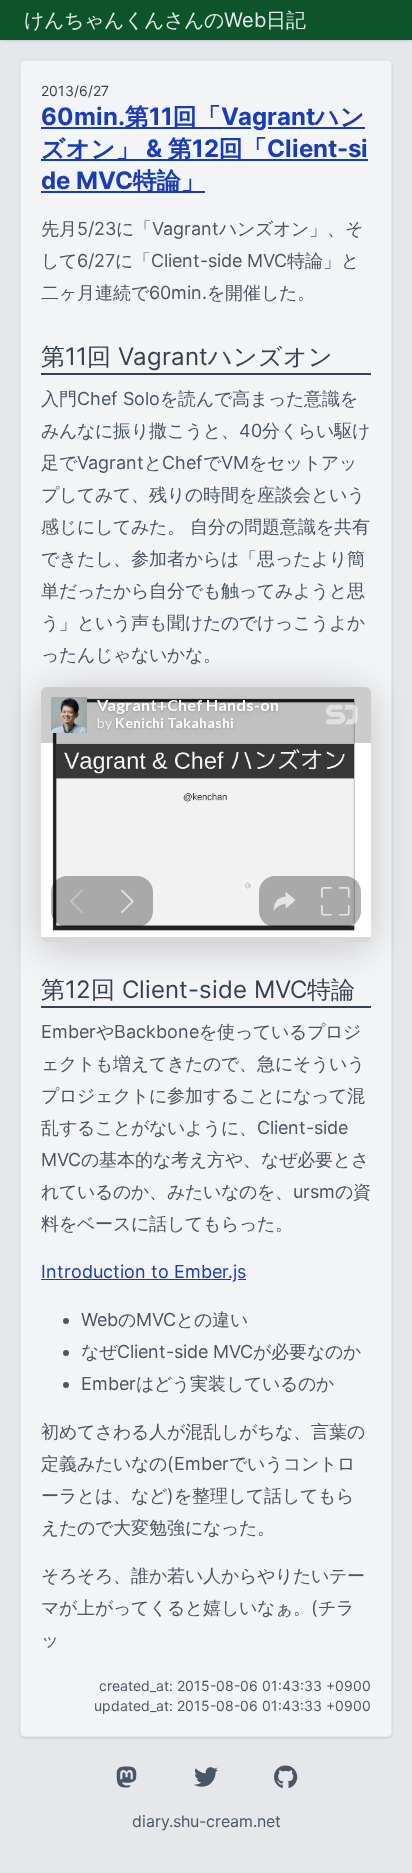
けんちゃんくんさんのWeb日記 (165, 20)
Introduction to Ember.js (143, 1271)
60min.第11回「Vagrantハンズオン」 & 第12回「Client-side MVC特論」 (204, 148)
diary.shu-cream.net (206, 1821)
